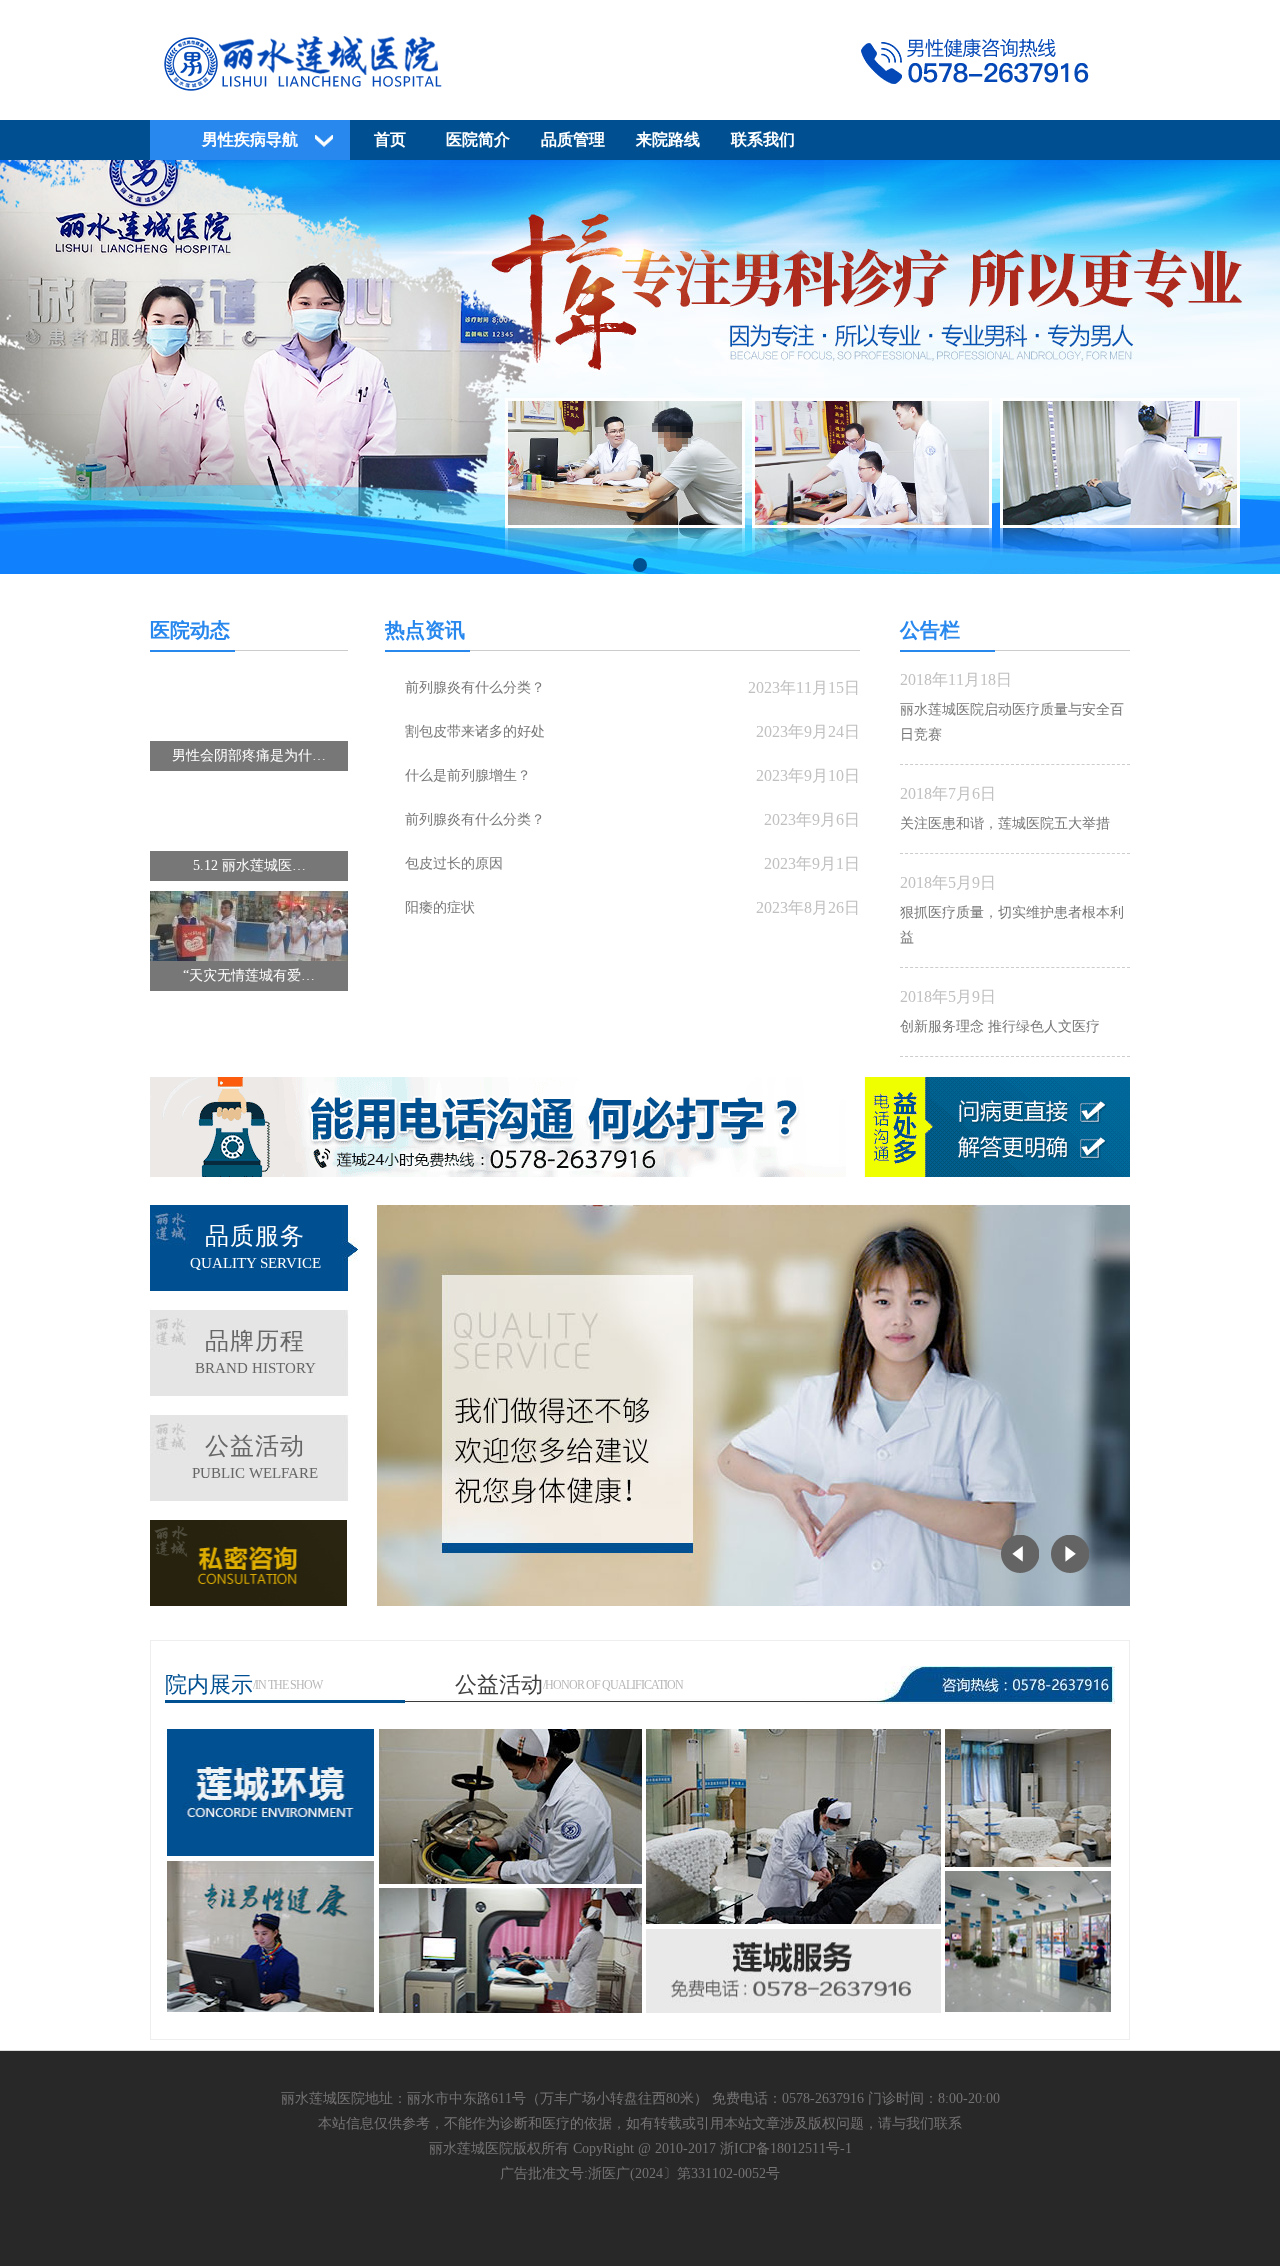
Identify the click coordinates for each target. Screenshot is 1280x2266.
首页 (390, 139)
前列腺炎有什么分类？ (475, 687)
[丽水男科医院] (640, 96)
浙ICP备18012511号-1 (786, 2148)
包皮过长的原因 (454, 863)
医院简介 (478, 139)
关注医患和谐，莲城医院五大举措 (1005, 823)
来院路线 (668, 139)
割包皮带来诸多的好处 (475, 731)
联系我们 (763, 139)
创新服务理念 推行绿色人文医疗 (1000, 1026)
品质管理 (573, 139)
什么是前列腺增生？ (468, 775)
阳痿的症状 (440, 907)
